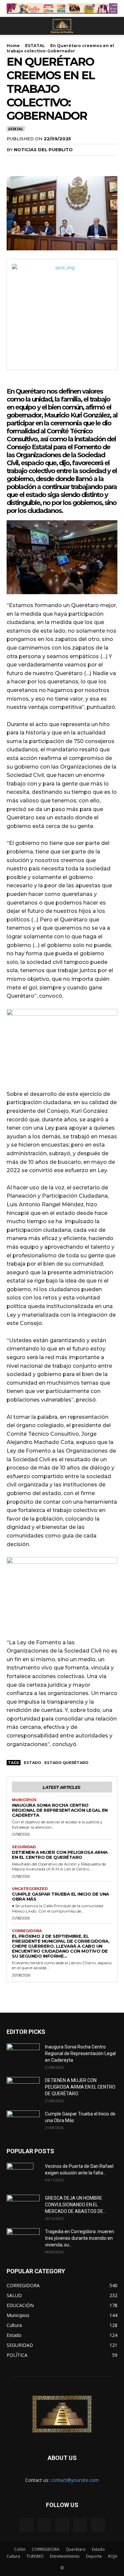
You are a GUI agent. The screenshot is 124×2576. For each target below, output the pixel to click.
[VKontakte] (80, 2525)
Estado (98, 2549)
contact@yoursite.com (75, 2480)
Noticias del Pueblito (43, 150)
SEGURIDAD (24, 1847)
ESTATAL (35, 46)
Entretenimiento (65, 2556)
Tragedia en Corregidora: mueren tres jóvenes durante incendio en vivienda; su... (80, 2238)
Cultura (13, 2556)
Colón (20, 2549)
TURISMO (35, 2556)
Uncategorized (30, 1889)
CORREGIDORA (27, 1931)
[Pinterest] (44, 163)
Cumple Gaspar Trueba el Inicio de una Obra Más (61, 1896)
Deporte (94, 2556)
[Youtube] (98, 2525)
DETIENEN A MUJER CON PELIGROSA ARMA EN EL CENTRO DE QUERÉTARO (60, 1855)
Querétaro (76, 2549)
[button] (11, 26)
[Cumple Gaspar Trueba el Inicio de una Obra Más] (23, 2122)
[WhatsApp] (59, 163)
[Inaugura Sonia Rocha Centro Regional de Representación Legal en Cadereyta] (23, 2055)
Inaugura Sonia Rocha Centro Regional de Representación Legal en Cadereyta (60, 1810)
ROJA (113, 2556)
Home (13, 46)
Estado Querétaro (66, 1763)
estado (32, 1763)
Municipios (24, 1800)
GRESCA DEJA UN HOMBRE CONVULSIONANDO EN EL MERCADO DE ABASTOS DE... (76, 2205)
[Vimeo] (62, 2525)
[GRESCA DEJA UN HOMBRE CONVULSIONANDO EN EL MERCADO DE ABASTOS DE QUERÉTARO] (23, 2204)
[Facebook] (13, 163)
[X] (28, 163)
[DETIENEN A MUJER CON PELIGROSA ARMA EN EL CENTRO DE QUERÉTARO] (23, 2089)
